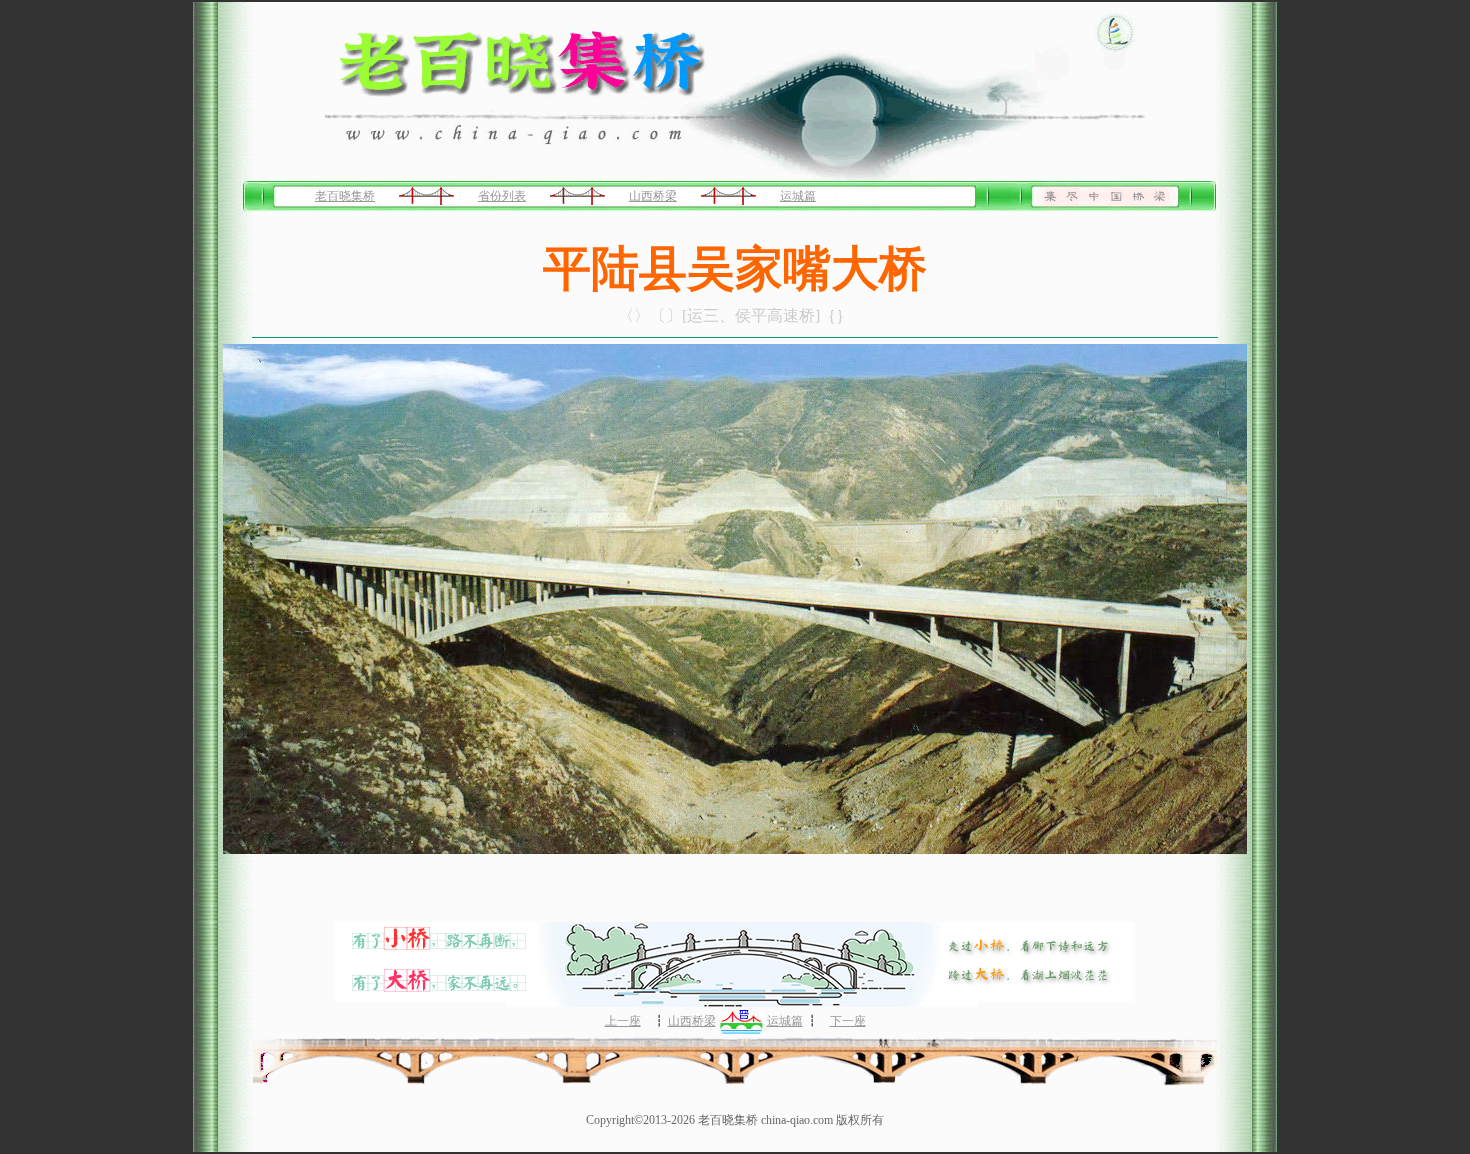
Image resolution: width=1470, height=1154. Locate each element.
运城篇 (798, 196)
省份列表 (502, 196)
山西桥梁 (653, 196)
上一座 (623, 1021)
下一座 (848, 1021)
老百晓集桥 (345, 196)
